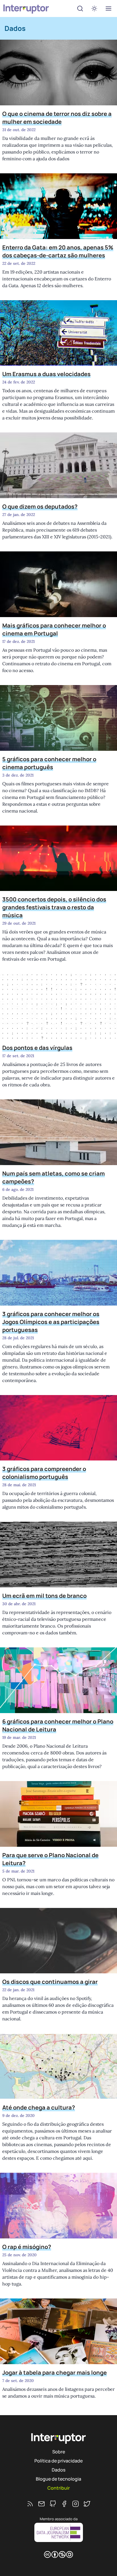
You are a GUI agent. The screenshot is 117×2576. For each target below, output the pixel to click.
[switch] (94, 8)
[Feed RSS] (30, 2504)
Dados (58, 2470)
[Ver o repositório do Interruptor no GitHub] (53, 2504)
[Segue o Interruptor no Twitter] (87, 2504)
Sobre (59, 2452)
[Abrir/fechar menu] (108, 8)
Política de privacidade (58, 2461)
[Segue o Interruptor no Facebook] (64, 2504)
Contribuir (59, 2488)
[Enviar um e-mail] (41, 2504)
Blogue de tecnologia (58, 2479)
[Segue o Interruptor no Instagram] (76, 2504)
